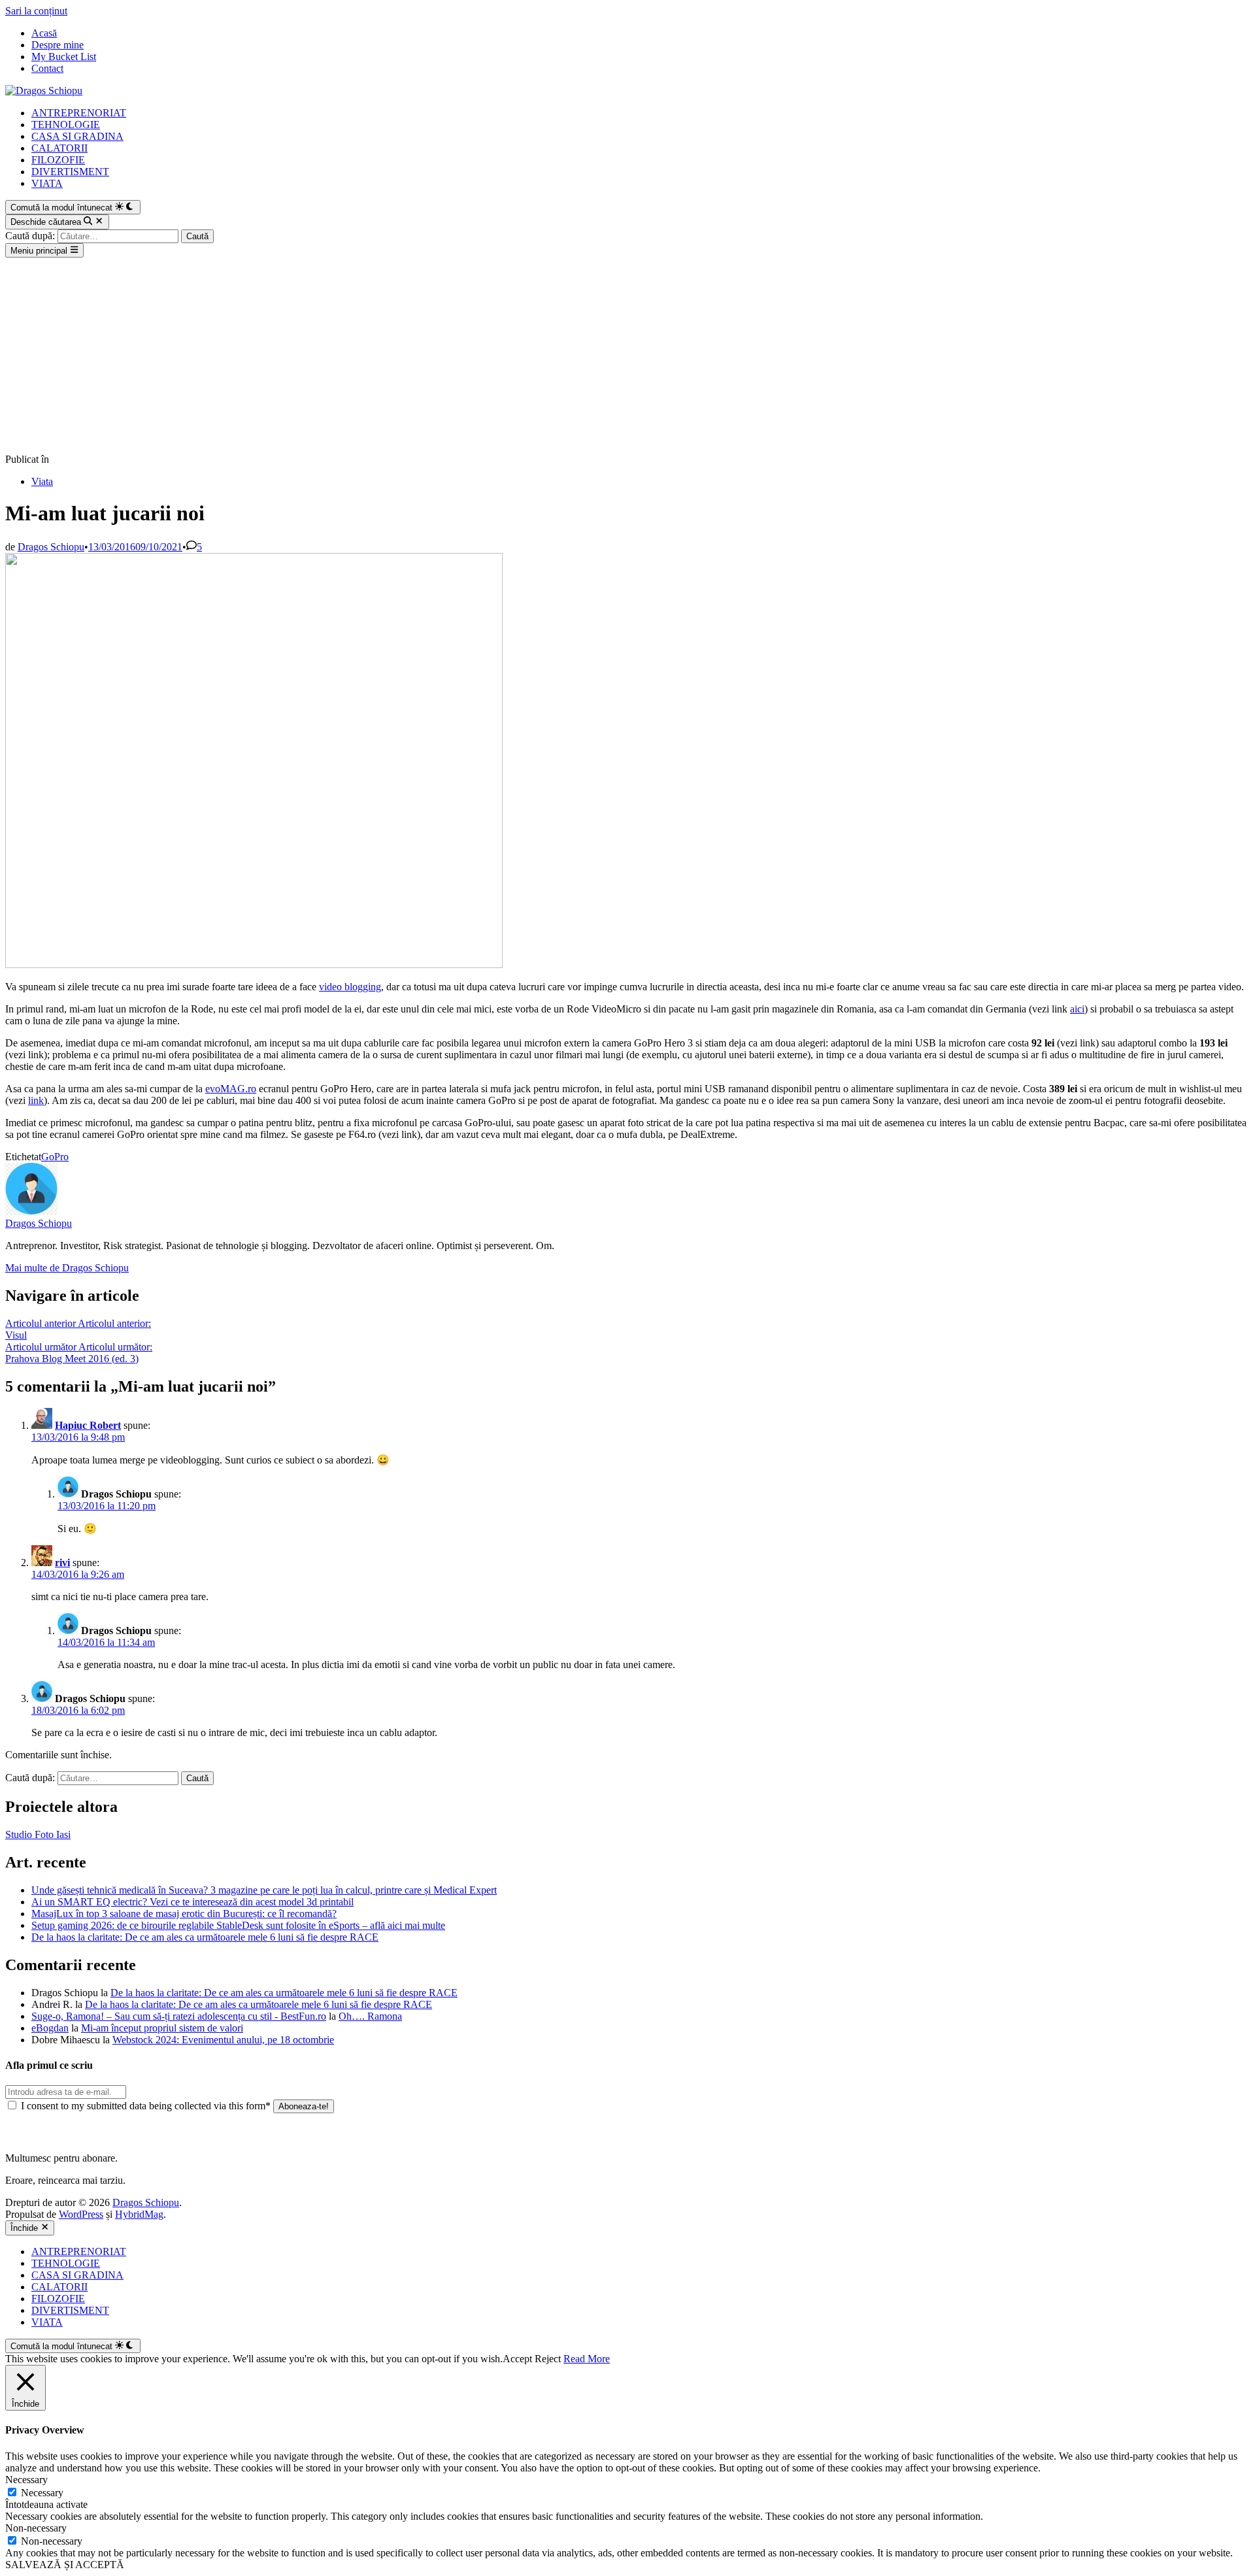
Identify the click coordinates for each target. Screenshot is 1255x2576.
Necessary (42, 2493)
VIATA (47, 183)
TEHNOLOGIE (66, 125)
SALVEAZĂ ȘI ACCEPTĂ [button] (65, 2565)
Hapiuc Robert (88, 1425)
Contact (47, 68)
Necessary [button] (26, 2480)
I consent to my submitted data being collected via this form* (146, 2106)
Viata (42, 481)
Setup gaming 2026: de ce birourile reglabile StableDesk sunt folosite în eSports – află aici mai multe (238, 1925)
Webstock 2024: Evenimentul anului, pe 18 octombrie (223, 2040)
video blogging (350, 987)
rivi (62, 1563)
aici (1077, 1009)
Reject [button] (548, 2359)
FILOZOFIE (58, 160)
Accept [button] (517, 2359)
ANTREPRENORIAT (79, 113)
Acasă (44, 33)
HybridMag (139, 2214)
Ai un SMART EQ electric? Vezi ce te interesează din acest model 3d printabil (192, 1902)
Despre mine (58, 45)
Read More (587, 2359)
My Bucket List (64, 57)
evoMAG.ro (231, 1089)
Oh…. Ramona (370, 2016)
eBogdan (50, 2028)
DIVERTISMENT (70, 172)
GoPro (55, 1157)
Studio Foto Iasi (38, 1834)
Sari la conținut (36, 11)
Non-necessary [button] (36, 2528)
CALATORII (59, 148)
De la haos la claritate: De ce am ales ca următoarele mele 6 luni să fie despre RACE (205, 1937)
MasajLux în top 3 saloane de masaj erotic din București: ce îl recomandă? (184, 1914)
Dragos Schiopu (51, 547)
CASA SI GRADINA (77, 136)
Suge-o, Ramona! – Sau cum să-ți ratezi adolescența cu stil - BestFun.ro (179, 2016)
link (36, 1100)
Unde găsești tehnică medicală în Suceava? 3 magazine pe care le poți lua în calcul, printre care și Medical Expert (264, 1890)
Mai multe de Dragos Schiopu (67, 1268)
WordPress (81, 2214)
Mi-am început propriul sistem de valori (162, 2028)
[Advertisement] (627, 356)
